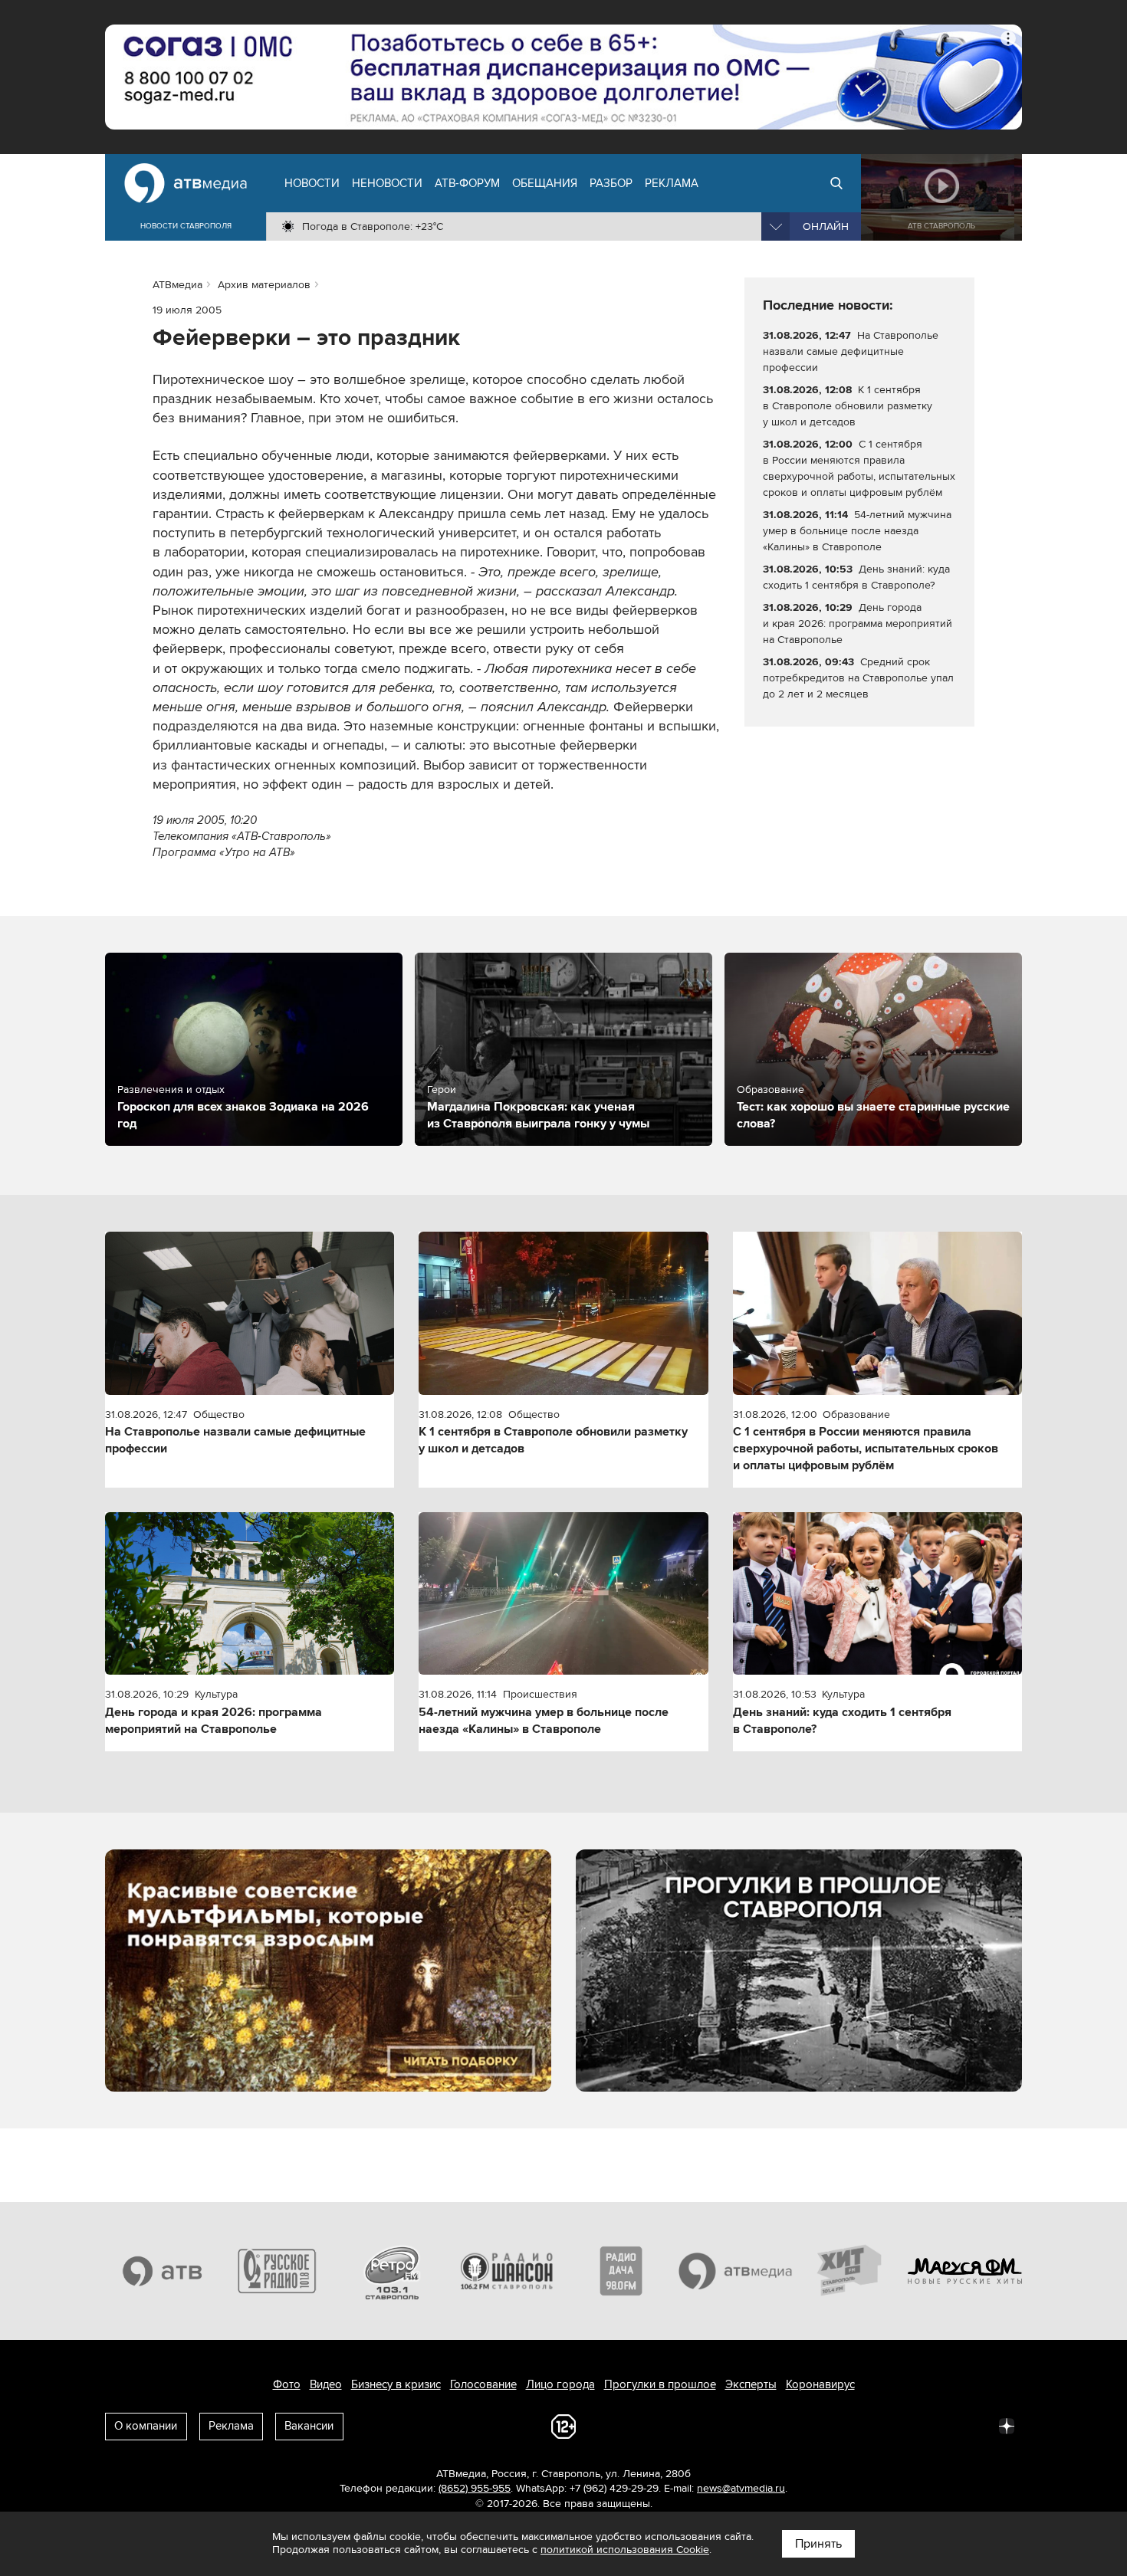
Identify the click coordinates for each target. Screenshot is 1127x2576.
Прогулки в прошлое (660, 2384)
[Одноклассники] (872, 2425)
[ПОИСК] (836, 183)
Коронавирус (820, 2384)
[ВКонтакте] (804, 2425)
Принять (818, 2544)
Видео (326, 2384)
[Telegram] (838, 2425)
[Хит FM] (850, 2271)
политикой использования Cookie (625, 2550)
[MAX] (905, 2425)
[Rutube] (973, 2425)
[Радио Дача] (621, 2271)
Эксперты (751, 2384)
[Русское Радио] (278, 2271)
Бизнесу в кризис (396, 2384)
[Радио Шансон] (507, 2271)
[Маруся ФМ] (965, 2271)
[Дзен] (1007, 2425)
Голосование (483, 2384)
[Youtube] (939, 2425)
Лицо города (560, 2384)
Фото (287, 2384)
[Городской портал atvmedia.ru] (736, 2271)
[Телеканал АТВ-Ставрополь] (163, 2271)
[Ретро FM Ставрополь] (392, 2271)
